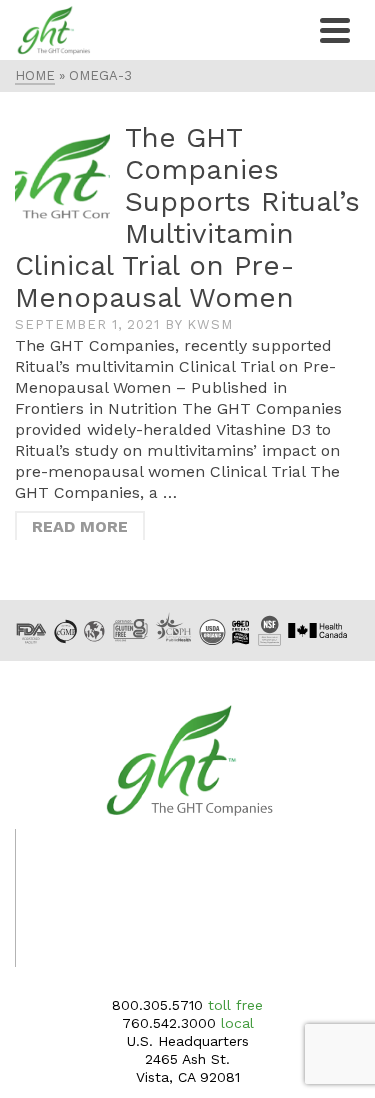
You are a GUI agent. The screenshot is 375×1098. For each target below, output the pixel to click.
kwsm (210, 324)
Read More (80, 526)
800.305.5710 (157, 1005)
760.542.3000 (169, 1023)
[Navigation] (335, 30)
